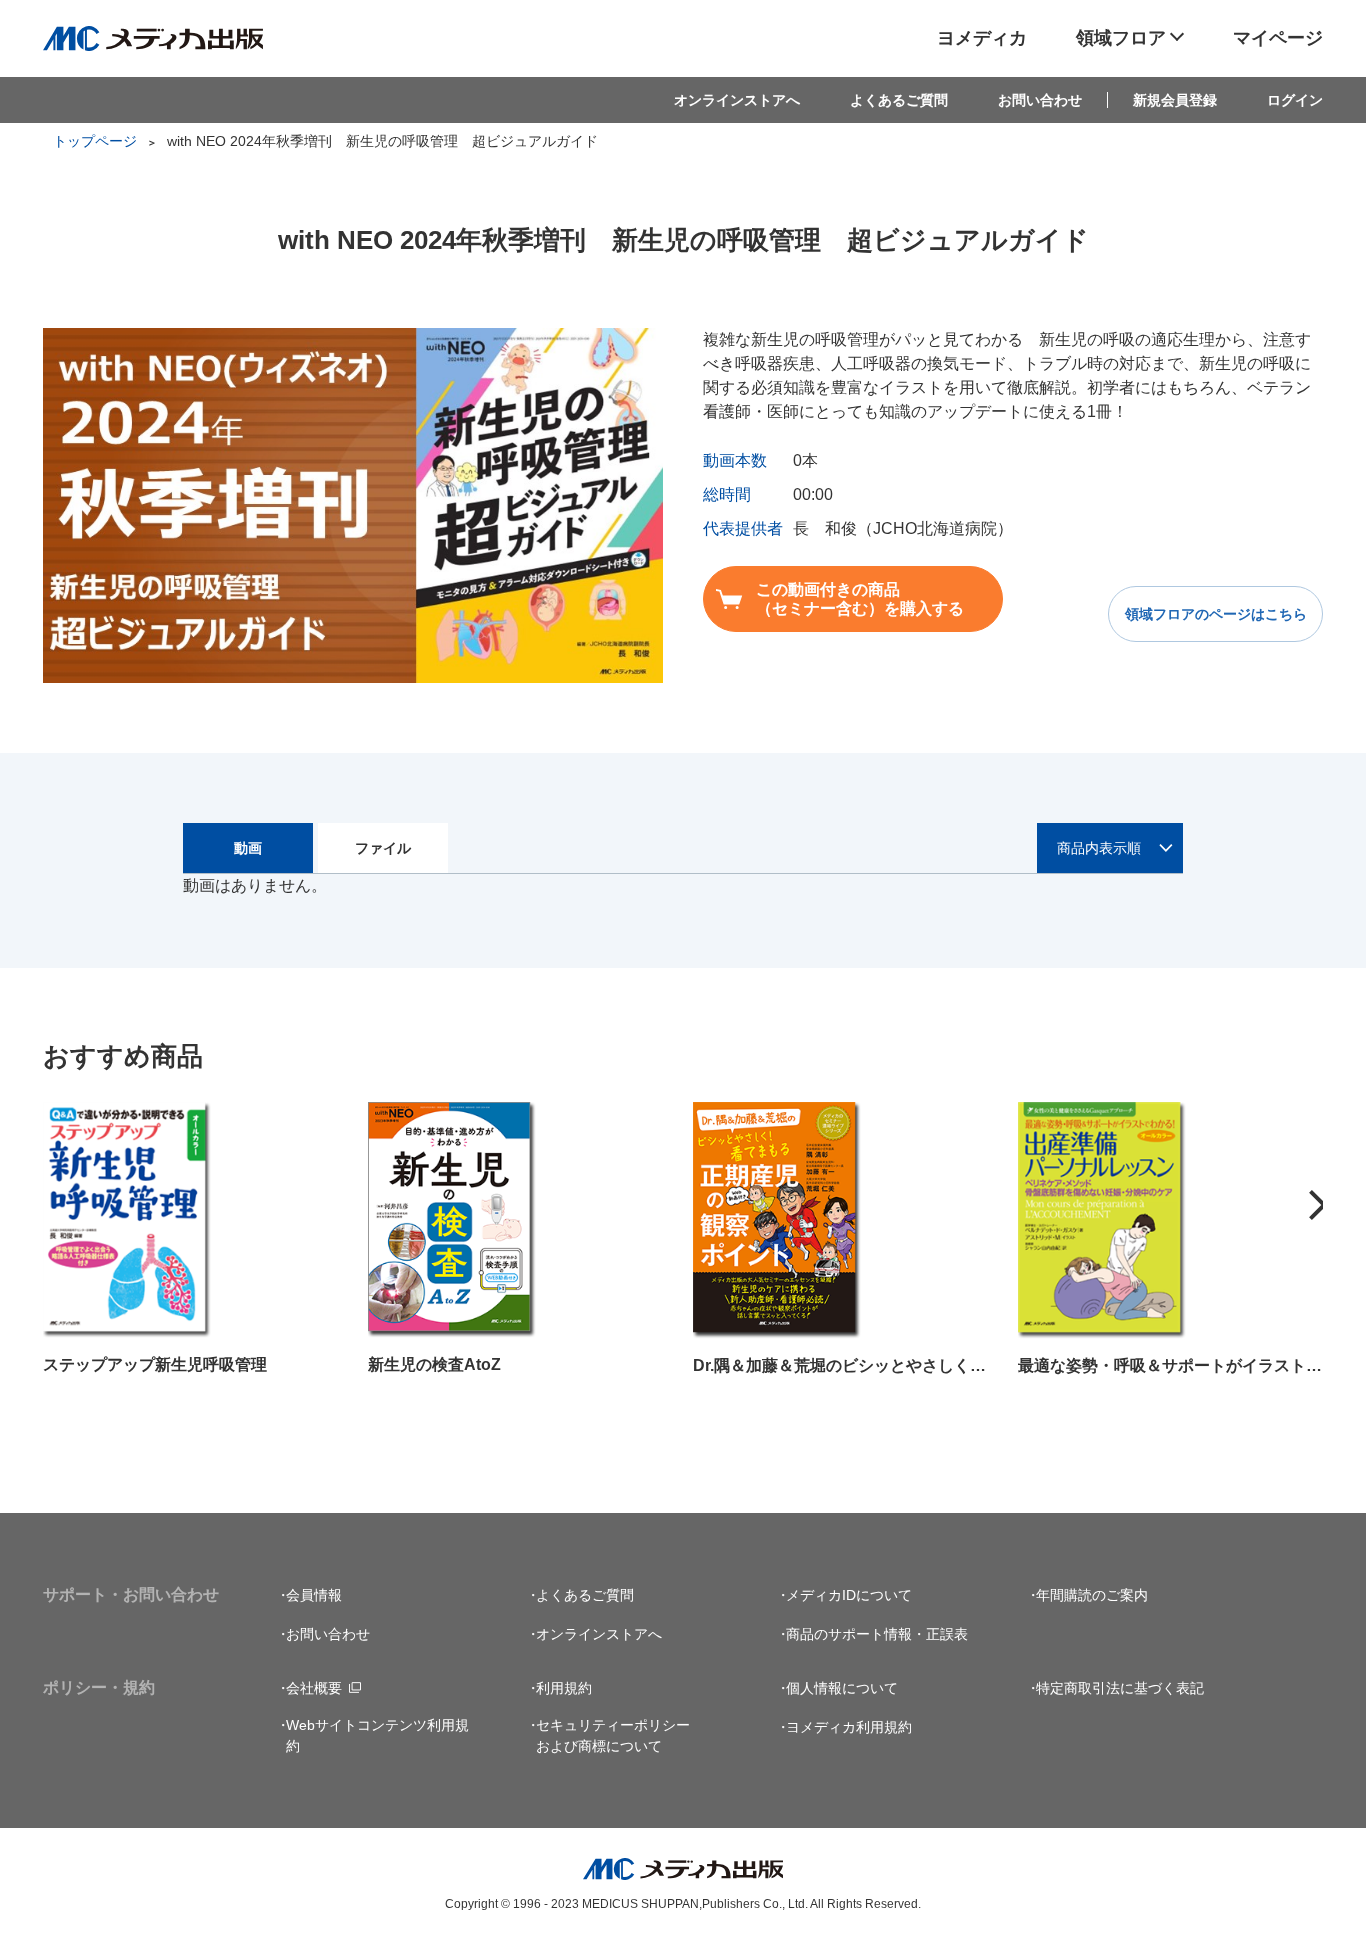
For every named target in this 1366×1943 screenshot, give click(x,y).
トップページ (95, 141)
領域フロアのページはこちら (1216, 614)
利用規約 (564, 1688)
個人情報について (842, 1688)
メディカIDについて (849, 1595)
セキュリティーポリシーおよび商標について (613, 1735)
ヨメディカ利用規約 (849, 1727)
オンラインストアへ (737, 100)
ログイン (1295, 100)
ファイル (383, 848)
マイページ (1278, 38)
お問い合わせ (1040, 100)
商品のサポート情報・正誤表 (877, 1634)
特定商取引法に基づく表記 (1120, 1688)
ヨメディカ (982, 38)
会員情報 (314, 1595)
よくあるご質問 (899, 100)
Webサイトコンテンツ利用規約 (377, 1735)
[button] (1318, 1205)
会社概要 (314, 1688)
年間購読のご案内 (1092, 1595)
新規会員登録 (1175, 100)
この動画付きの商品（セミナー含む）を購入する (860, 599)
